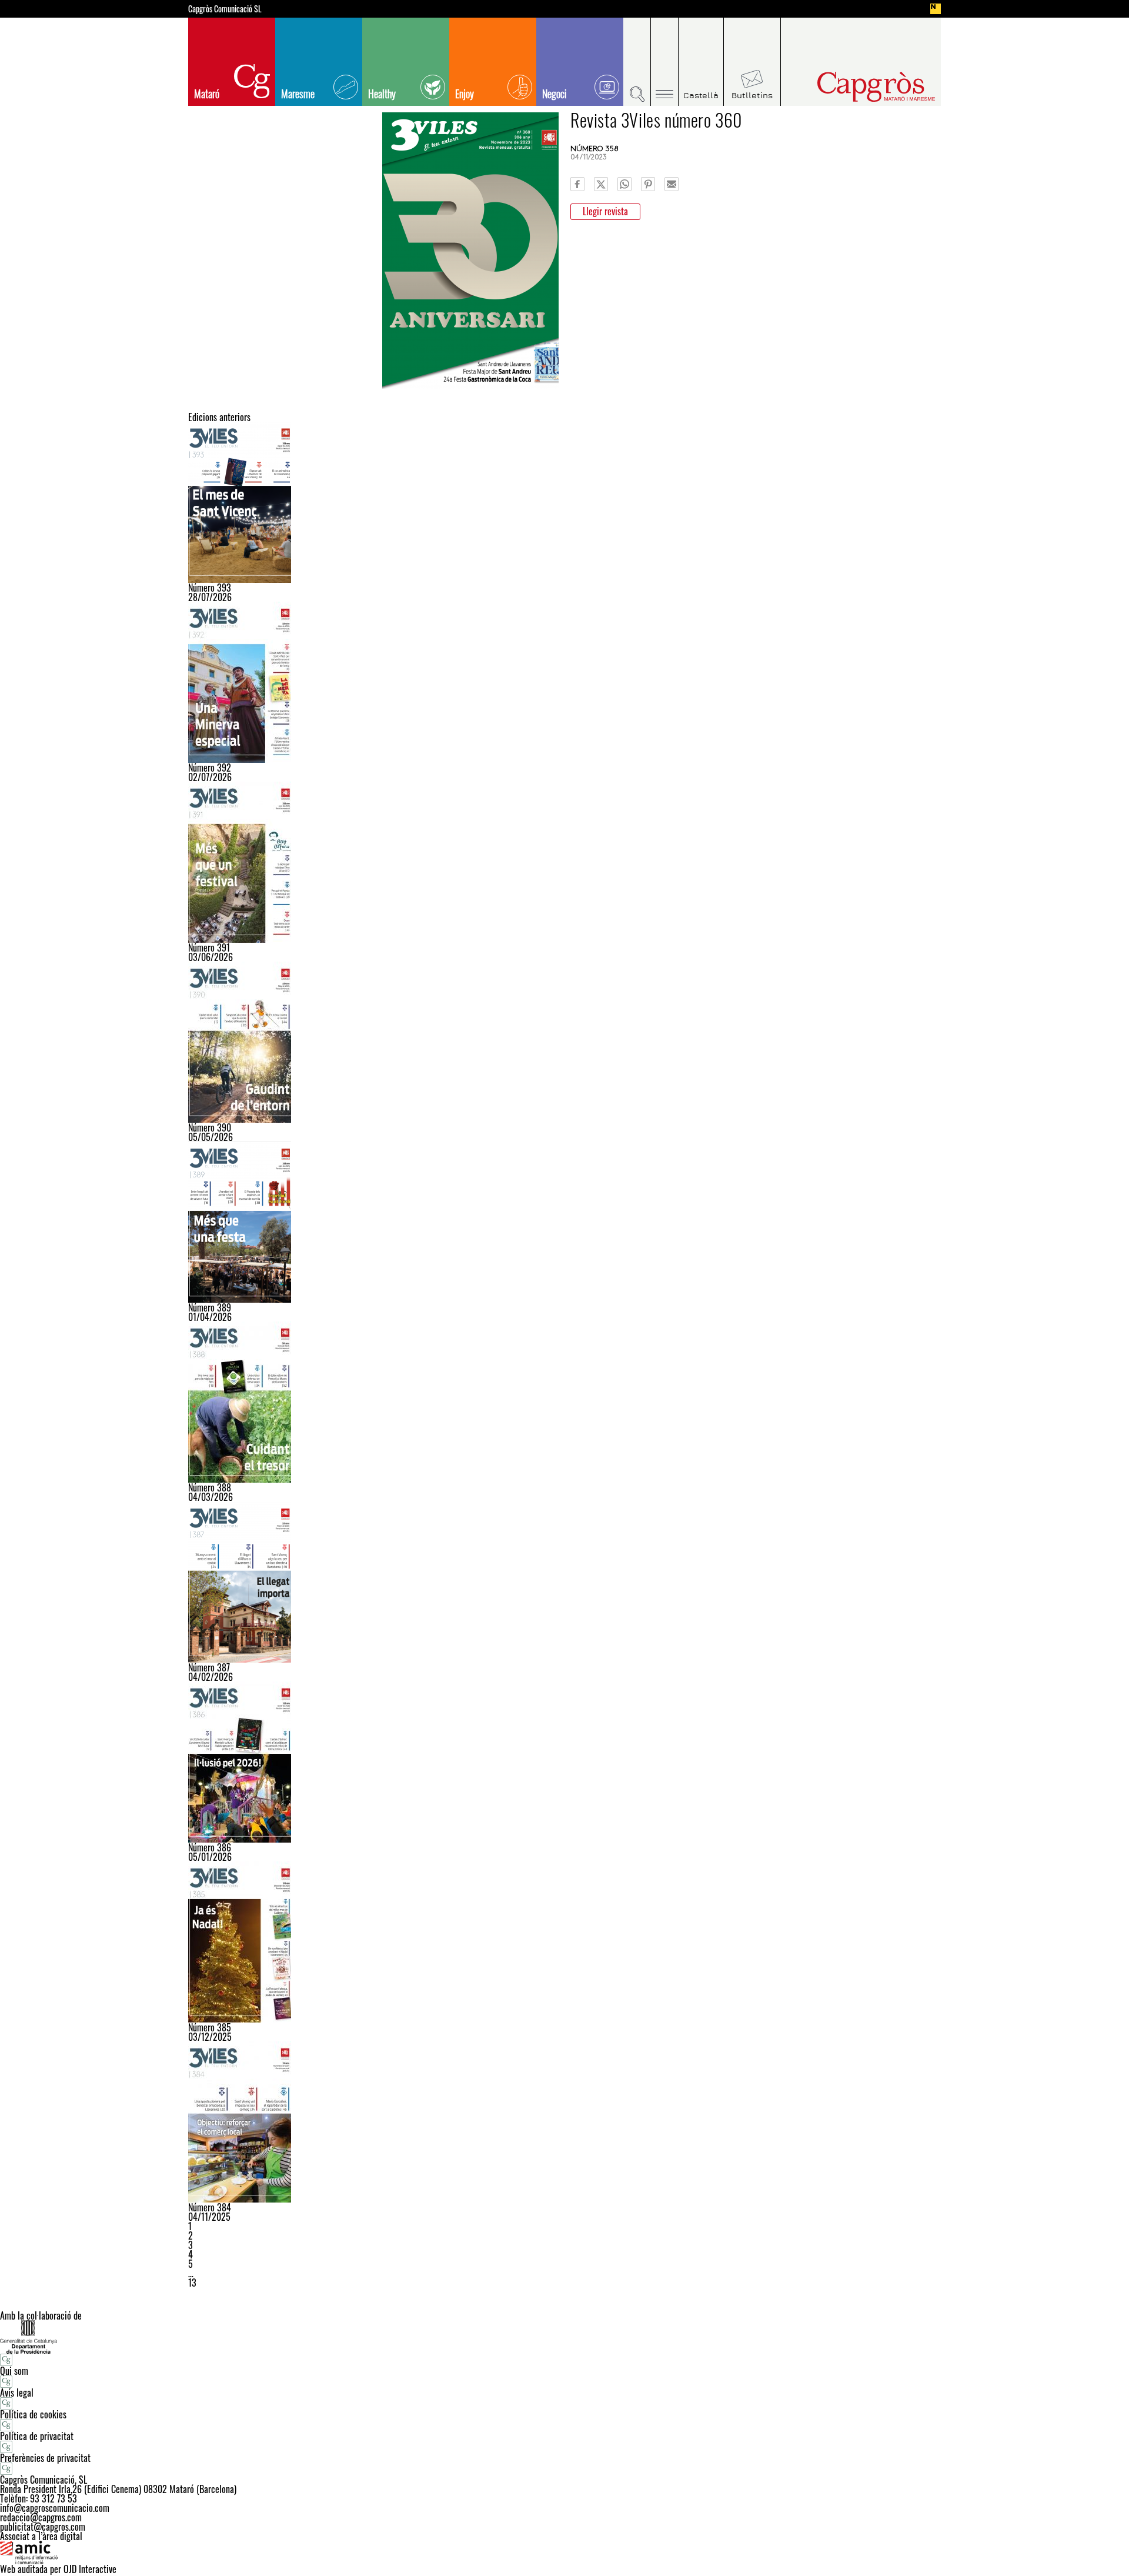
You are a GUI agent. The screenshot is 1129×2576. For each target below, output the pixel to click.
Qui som (14, 2371)
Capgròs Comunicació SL (225, 9)
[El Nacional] (936, 9)
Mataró (207, 94)
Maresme (298, 94)
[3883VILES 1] (564, 1402)
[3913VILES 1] (564, 862)
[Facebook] (577, 184)
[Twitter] (601, 184)
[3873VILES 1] (564, 1582)
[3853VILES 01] (564, 1942)
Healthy (382, 94)
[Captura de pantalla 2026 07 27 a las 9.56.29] (564, 502)
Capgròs (851, 87)
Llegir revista (605, 211)
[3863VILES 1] (564, 1762)
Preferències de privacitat (45, 2458)
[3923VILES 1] (564, 682)
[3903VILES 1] (564, 1042)
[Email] (672, 184)
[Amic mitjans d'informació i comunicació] (564, 2552)
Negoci (555, 94)
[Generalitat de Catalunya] (564, 2337)
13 (192, 2283)
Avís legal (17, 2393)
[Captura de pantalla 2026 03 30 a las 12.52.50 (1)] (564, 1222)
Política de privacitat (37, 2436)
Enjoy (465, 94)
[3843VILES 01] (564, 2122)
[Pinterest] (648, 184)
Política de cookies (33, 2414)
